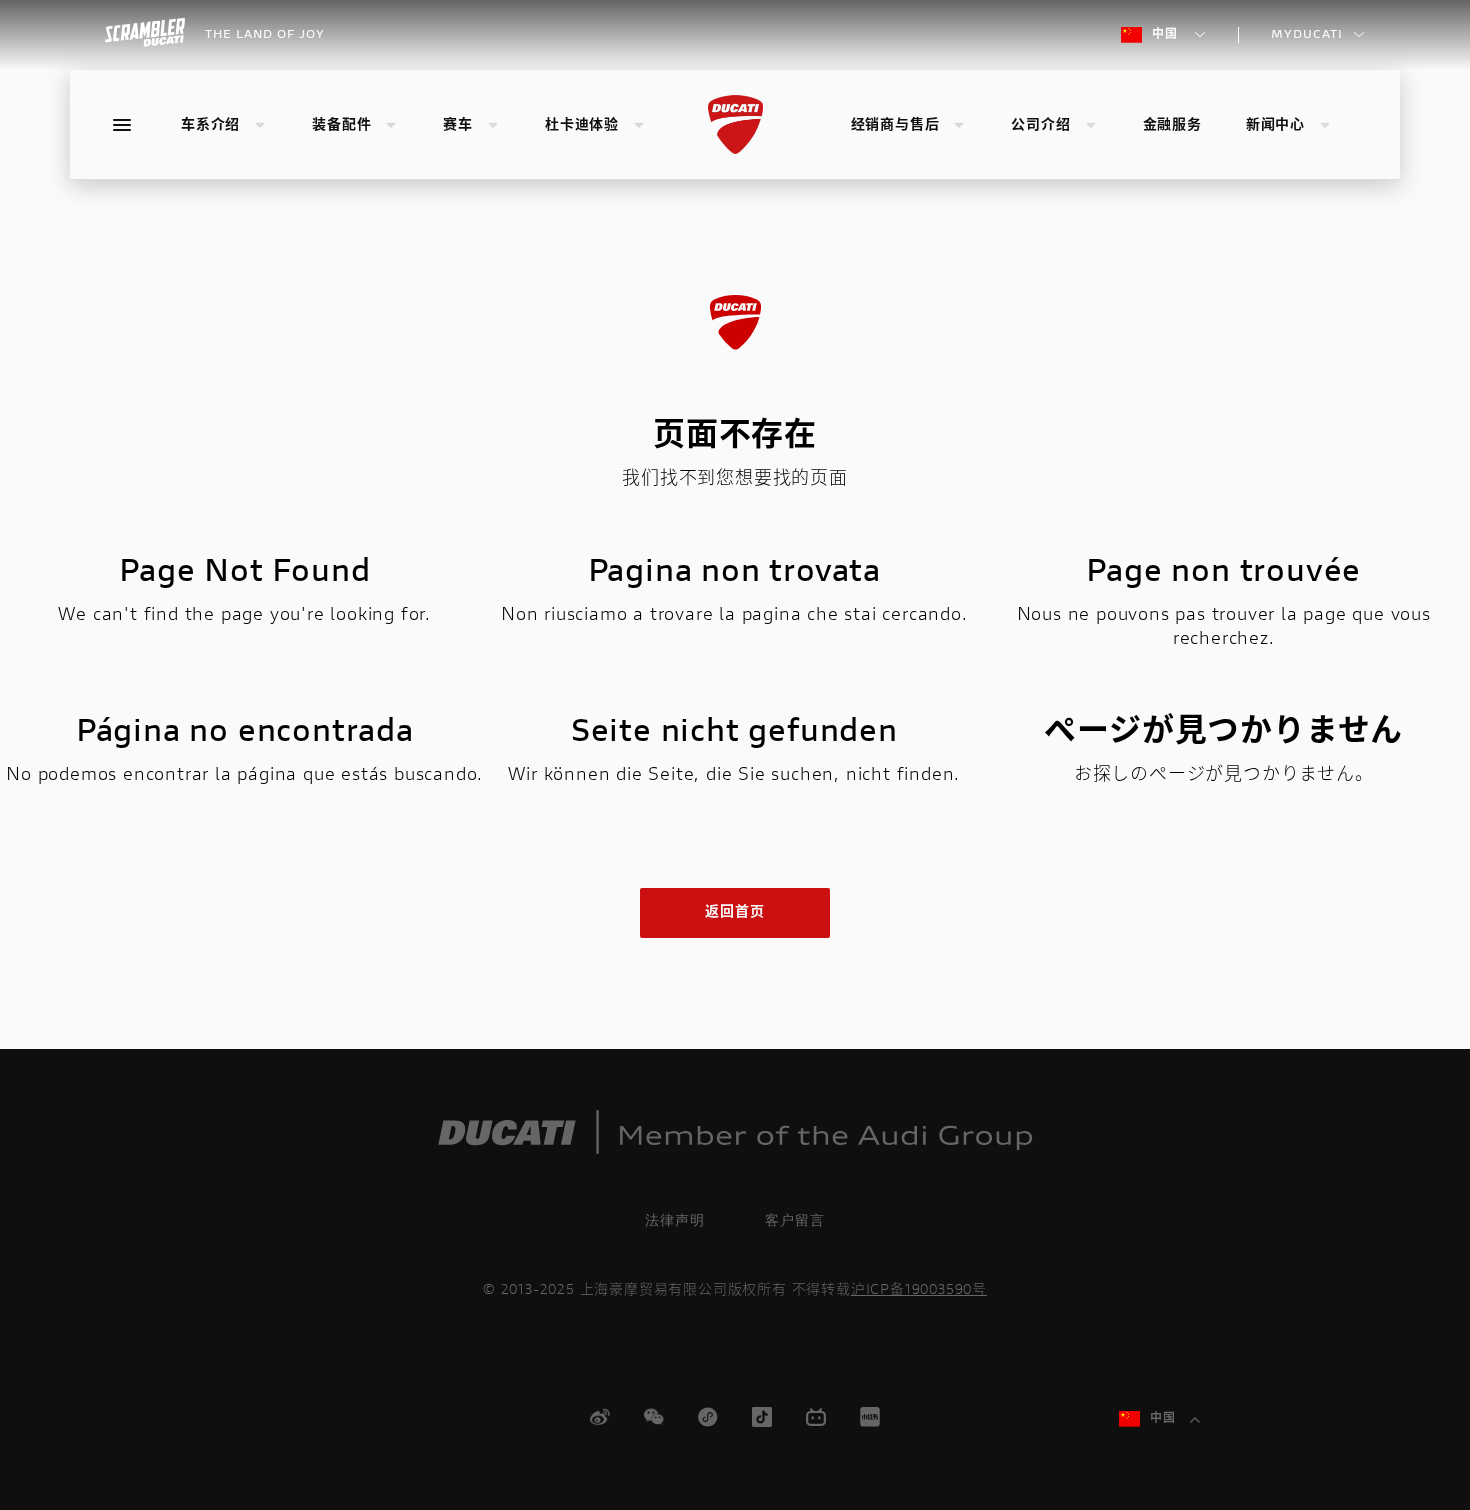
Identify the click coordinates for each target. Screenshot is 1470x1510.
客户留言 (795, 1220)
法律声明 (675, 1220)
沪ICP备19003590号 (919, 1291)
